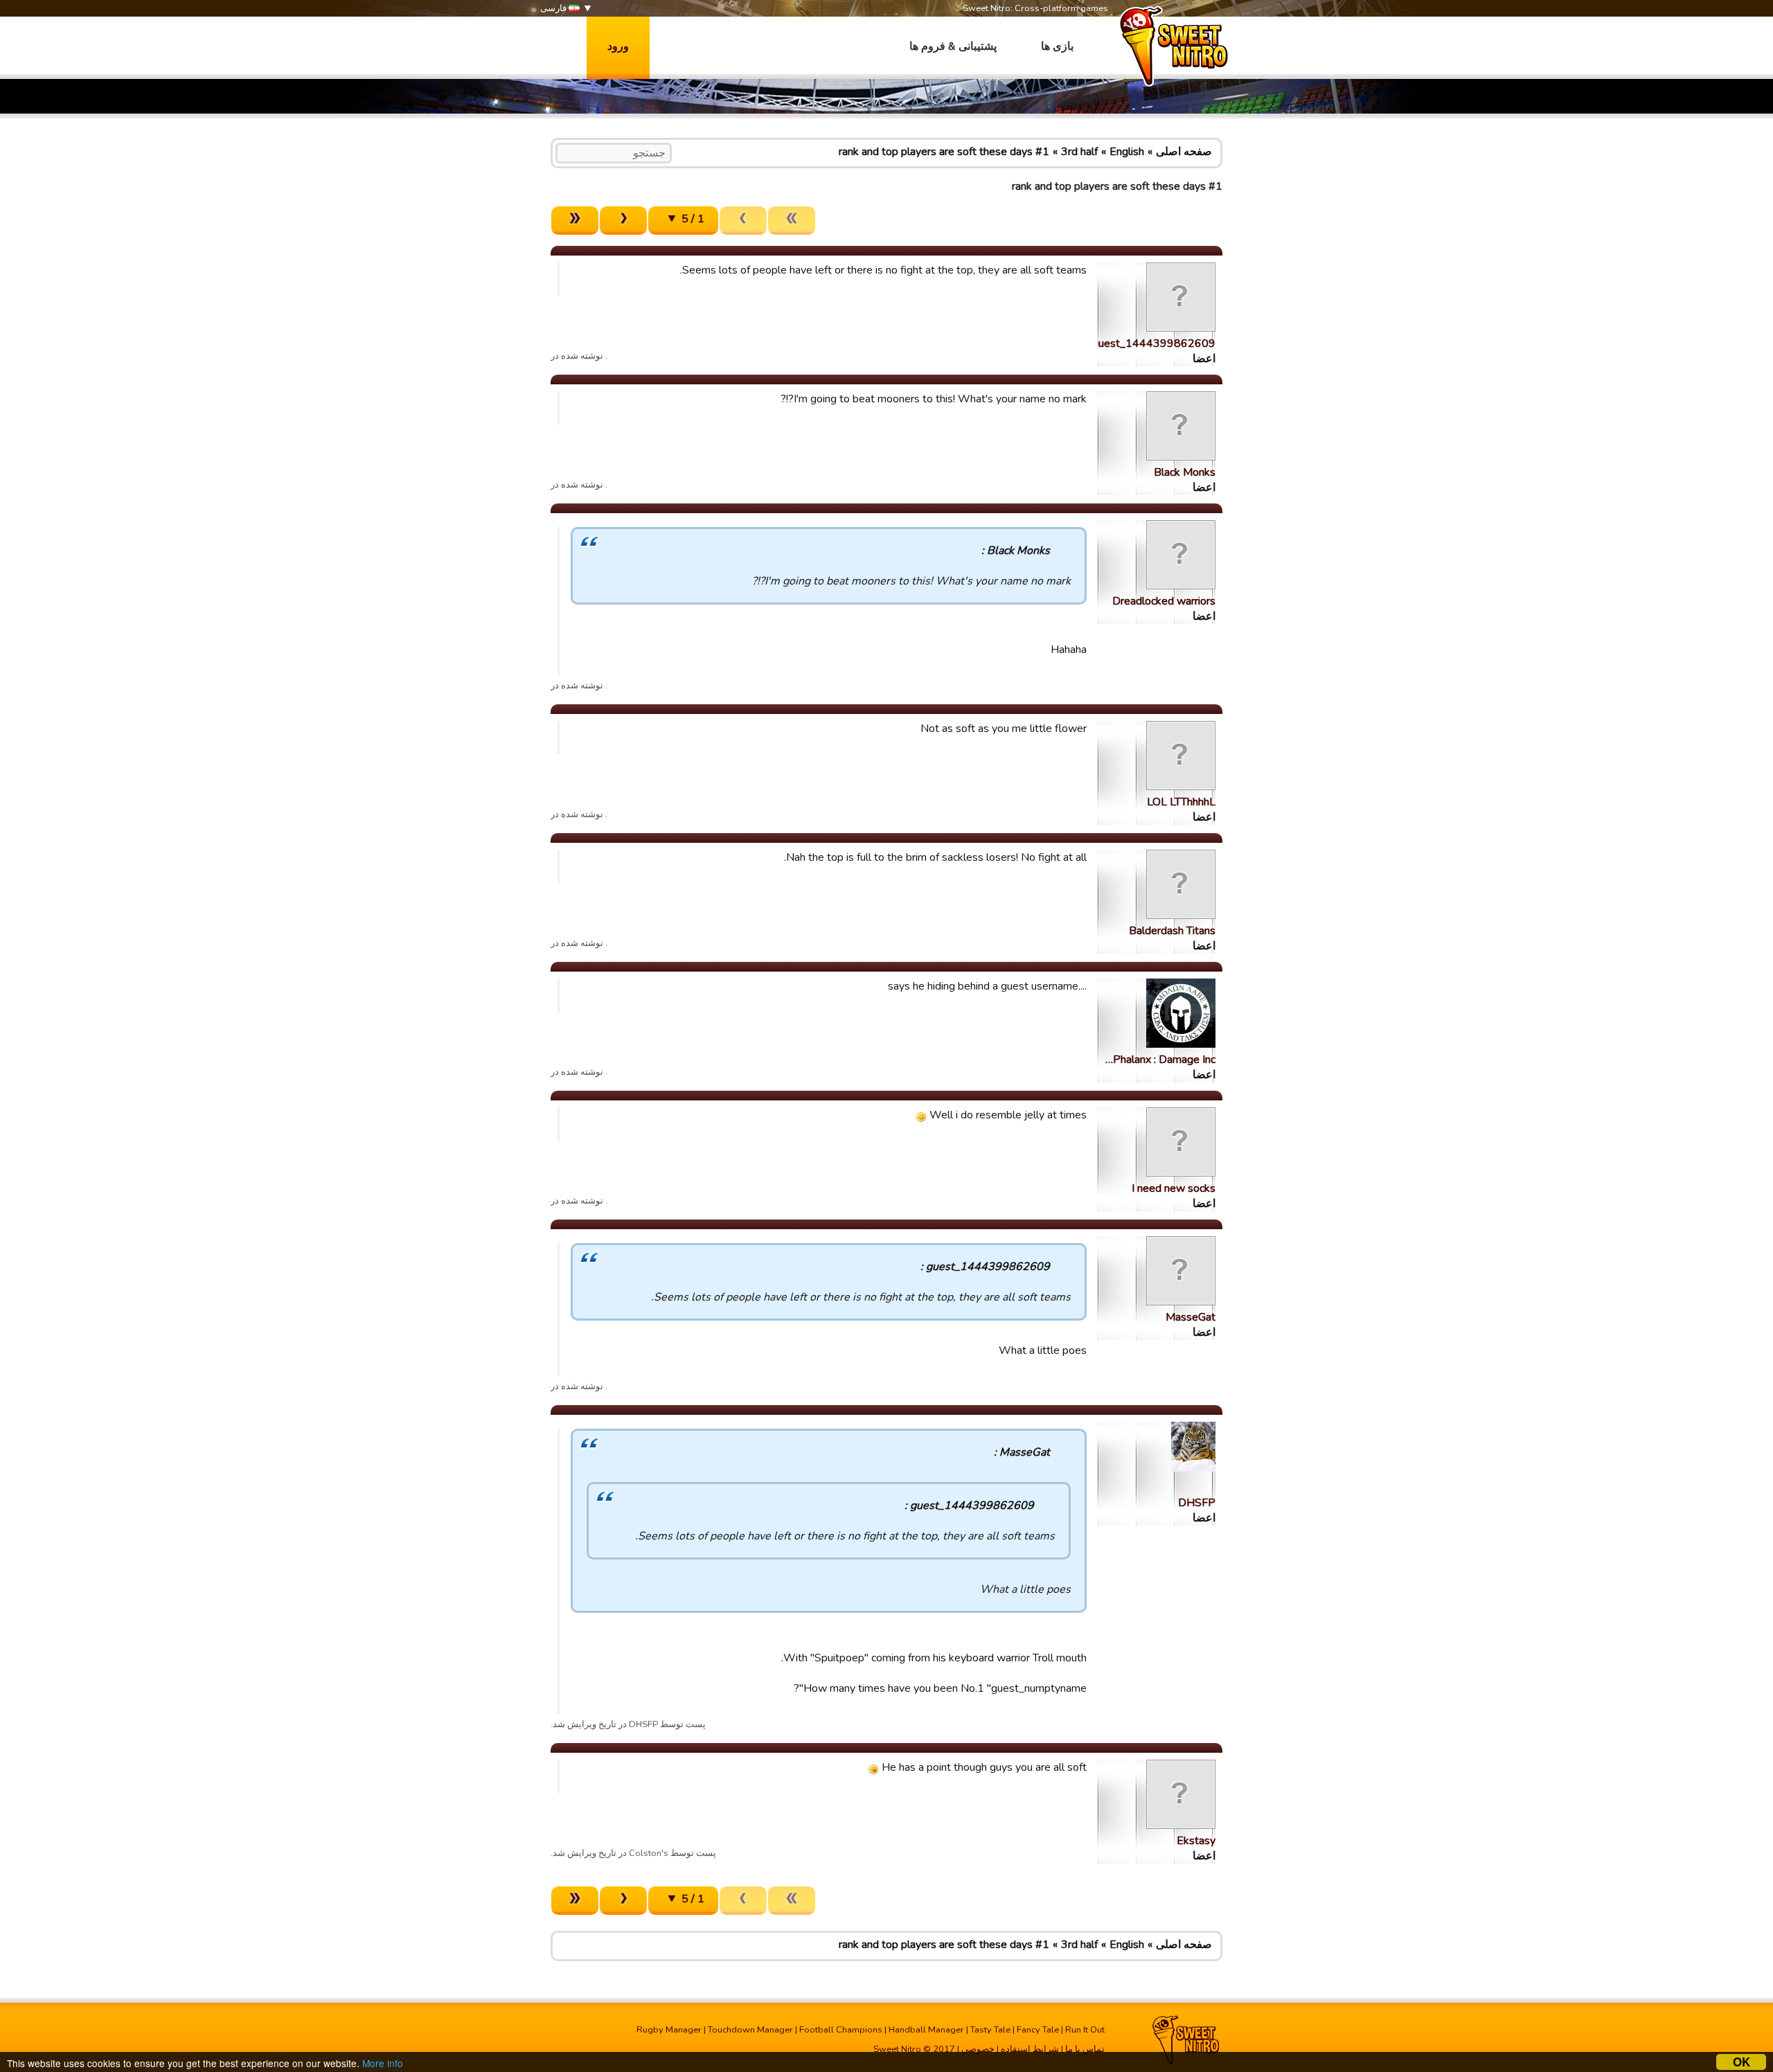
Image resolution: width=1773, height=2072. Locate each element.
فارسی (554, 8)
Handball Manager (926, 2030)
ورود (618, 46)
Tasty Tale (990, 2030)
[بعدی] (623, 221)
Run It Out (1085, 2030)
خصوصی (978, 2049)
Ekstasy (1196, 1841)
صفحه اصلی (1184, 152)
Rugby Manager (669, 2030)
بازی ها (1057, 46)
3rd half (1079, 152)
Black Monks (1185, 472)
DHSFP (1197, 1503)
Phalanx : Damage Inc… (1160, 1060)
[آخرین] (575, 221)
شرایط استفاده (1030, 2049)
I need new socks (1174, 1188)
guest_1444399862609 (1154, 343)
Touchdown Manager (750, 2030)
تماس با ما (1085, 2049)
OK (1741, 2062)
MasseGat (1191, 1317)
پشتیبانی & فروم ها (953, 46)
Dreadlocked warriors (1164, 601)
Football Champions (841, 2030)
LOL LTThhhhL (1181, 802)
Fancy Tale (1038, 2030)
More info (383, 2063)
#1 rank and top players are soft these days (944, 152)
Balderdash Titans (1172, 931)
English (1127, 152)
